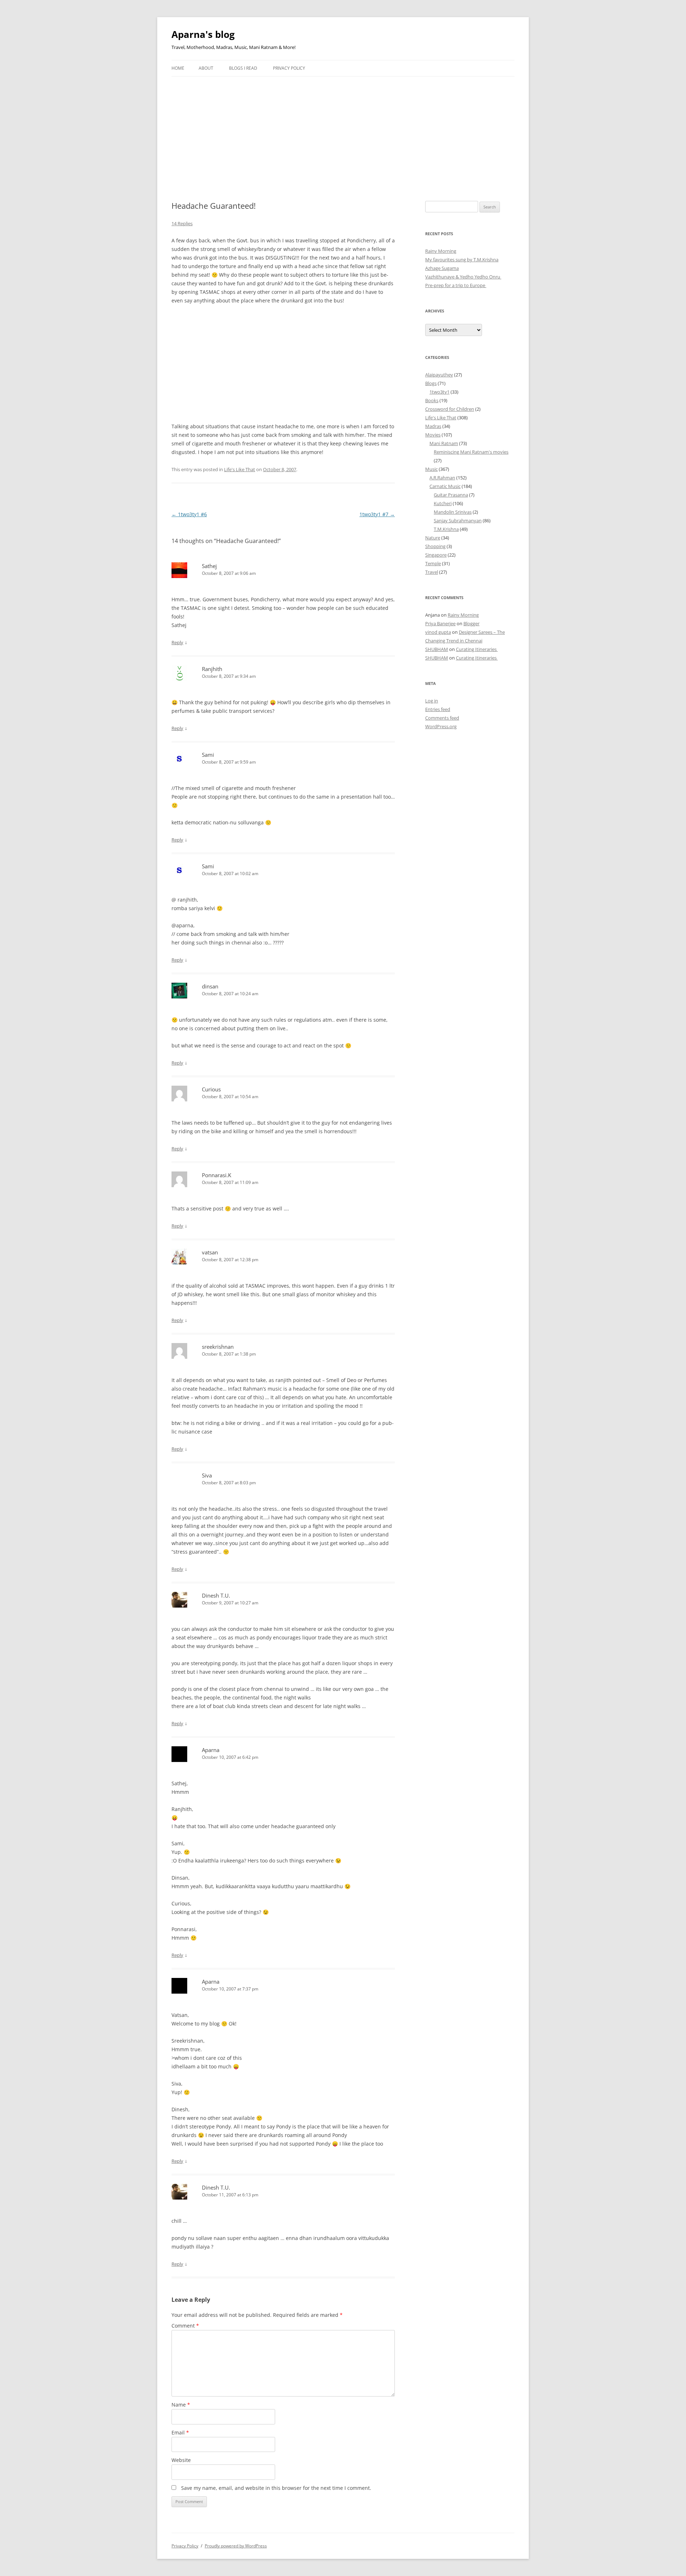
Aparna (211, 1750)
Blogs (431, 383)
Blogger (471, 623)
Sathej (209, 566)
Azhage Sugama (442, 268)
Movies (433, 435)
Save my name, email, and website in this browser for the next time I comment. (276, 2488)
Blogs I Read (243, 68)
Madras (433, 426)
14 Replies (182, 223)
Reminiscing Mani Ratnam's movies (471, 452)
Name (181, 2405)
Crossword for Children (450, 409)
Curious (211, 1089)
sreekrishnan (218, 1347)
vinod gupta (438, 632)
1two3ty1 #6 (189, 514)
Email (180, 2432)
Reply (177, 642)
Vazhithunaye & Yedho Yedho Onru (463, 277)
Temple (433, 563)
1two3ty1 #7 (377, 514)
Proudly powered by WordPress (236, 2546)
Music (431, 469)
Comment (185, 2326)
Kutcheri (443, 503)
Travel (432, 572)
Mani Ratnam (444, 443)
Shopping (435, 546)
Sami (208, 755)
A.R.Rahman (442, 478)
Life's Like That (240, 469)
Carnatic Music (445, 486)
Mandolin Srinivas (453, 512)
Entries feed (438, 709)
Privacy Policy (289, 68)
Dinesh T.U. (216, 1595)
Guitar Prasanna (451, 495)
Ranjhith (212, 669)
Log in (432, 701)
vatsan (210, 1252)
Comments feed (442, 718)
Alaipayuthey (439, 375)
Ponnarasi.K (217, 1175)
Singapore (436, 555)
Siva (207, 1475)
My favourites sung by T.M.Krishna (462, 260)
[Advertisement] (343, 130)
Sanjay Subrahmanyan (458, 520)
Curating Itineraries (477, 649)
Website (181, 2460)
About (206, 68)
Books (432, 400)
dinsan (210, 986)
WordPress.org (441, 726)
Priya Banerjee (440, 623)
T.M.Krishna (446, 529)
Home (178, 68)
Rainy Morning (441, 251)
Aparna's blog (203, 34)
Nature (433, 538)
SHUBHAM (437, 649)
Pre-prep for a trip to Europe (456, 285)
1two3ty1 (439, 392)
